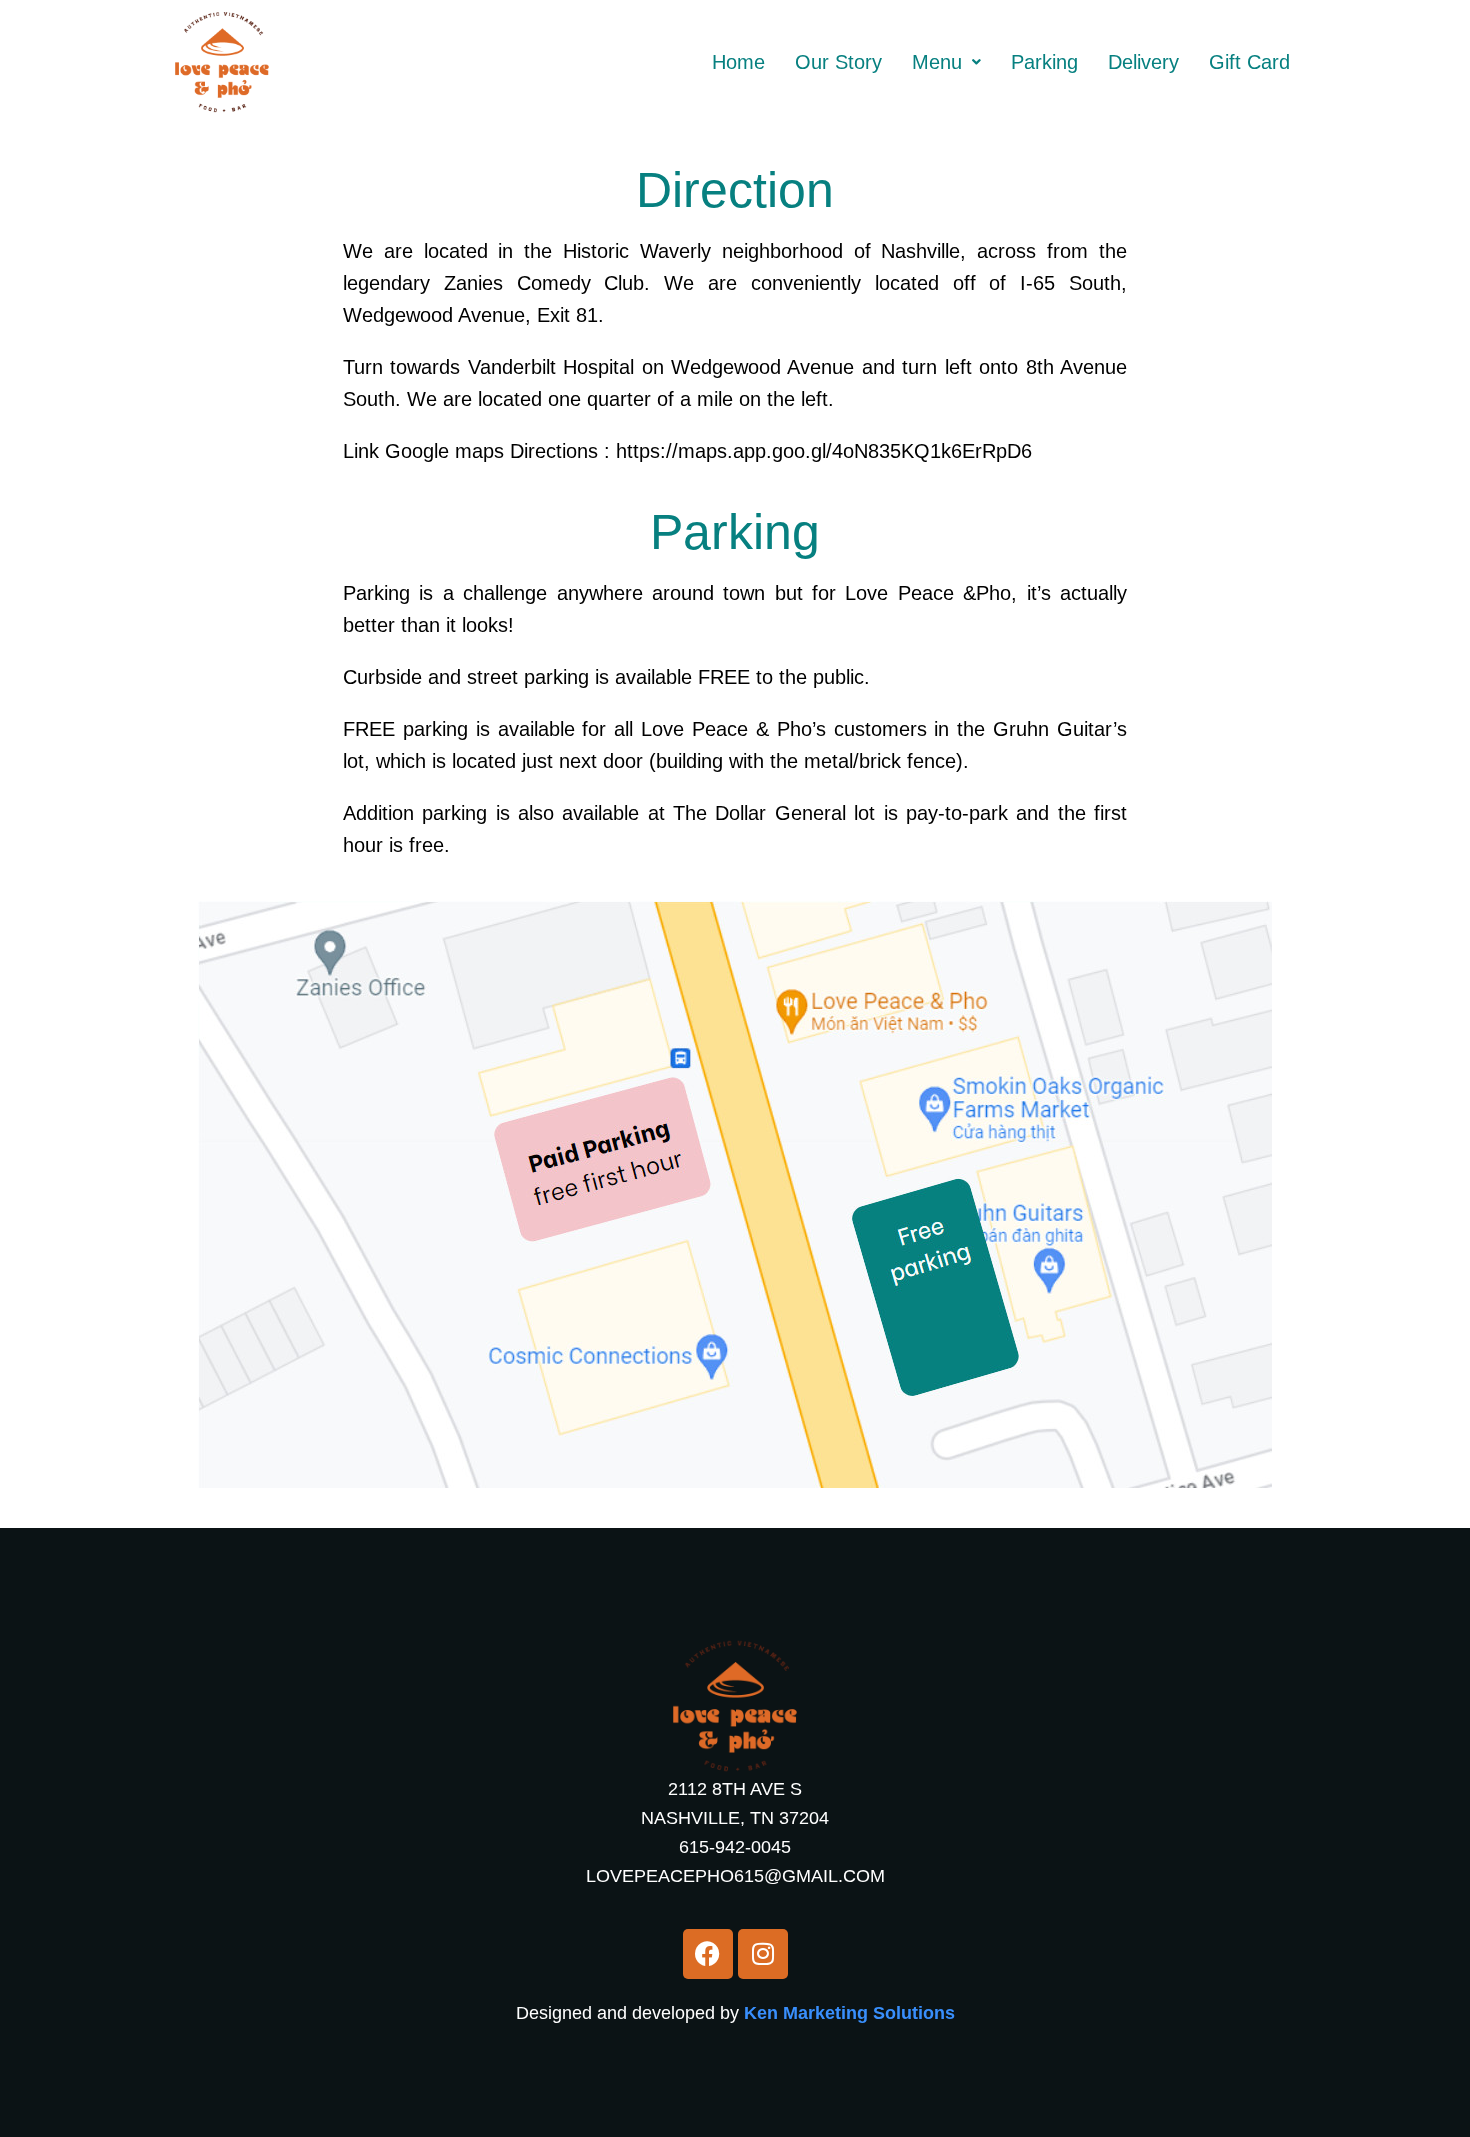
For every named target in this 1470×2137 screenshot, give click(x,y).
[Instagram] (763, 1954)
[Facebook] (708, 1954)
